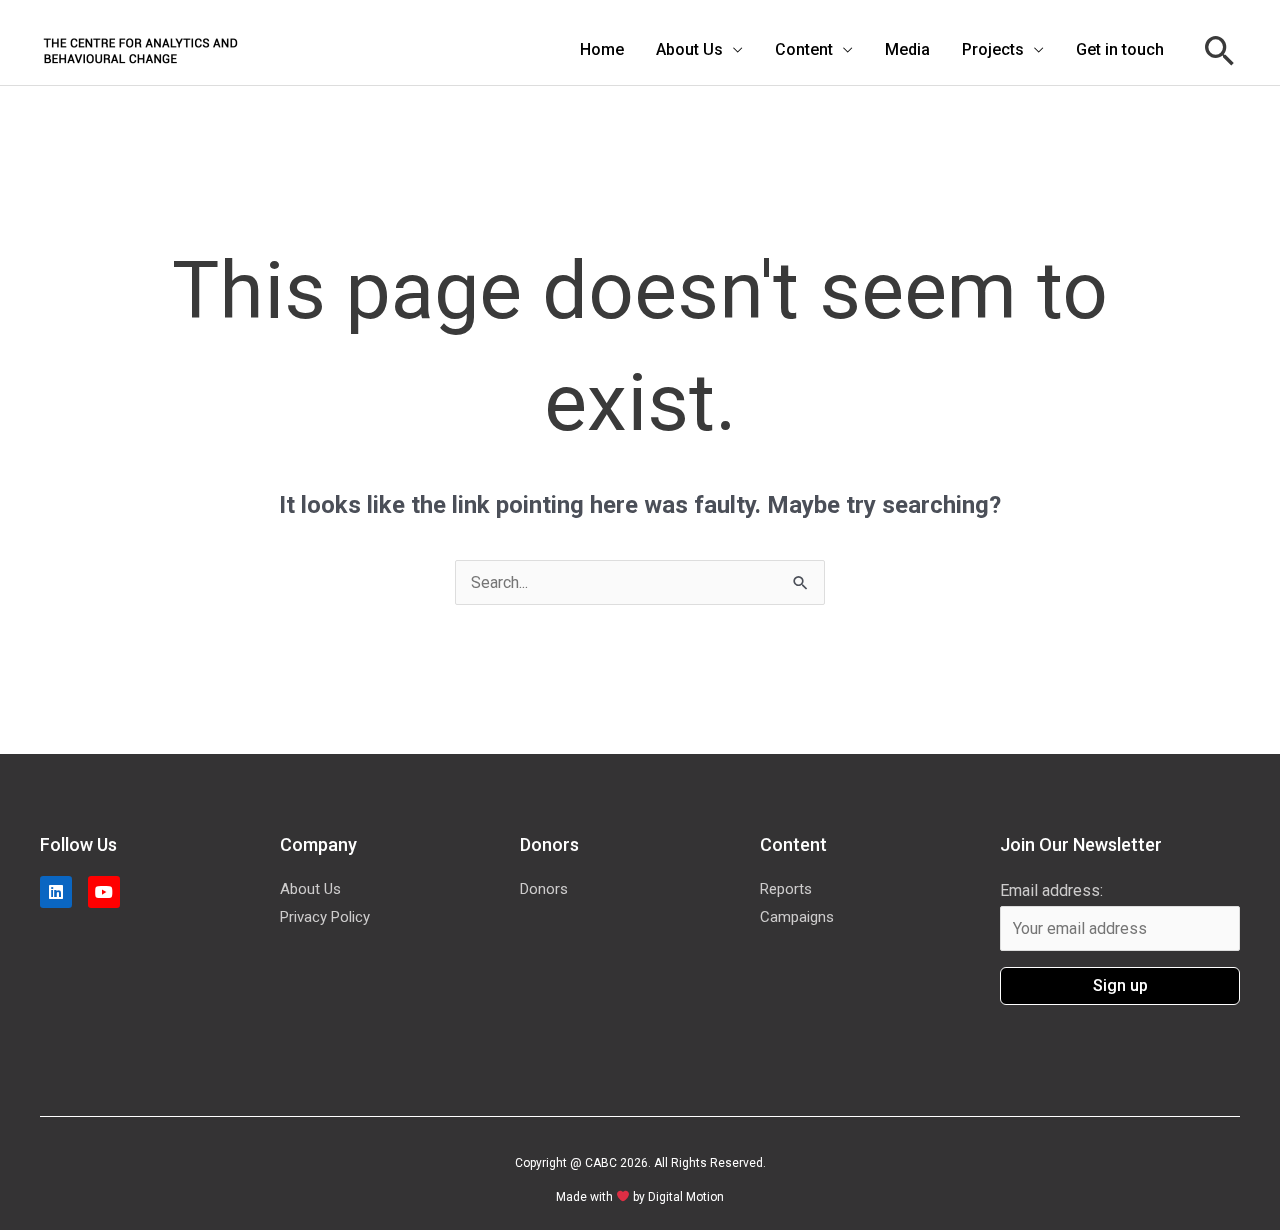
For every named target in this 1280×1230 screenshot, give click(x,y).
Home (602, 49)
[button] (1220, 50)
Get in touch (1120, 49)
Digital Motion (686, 1197)
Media (907, 49)
